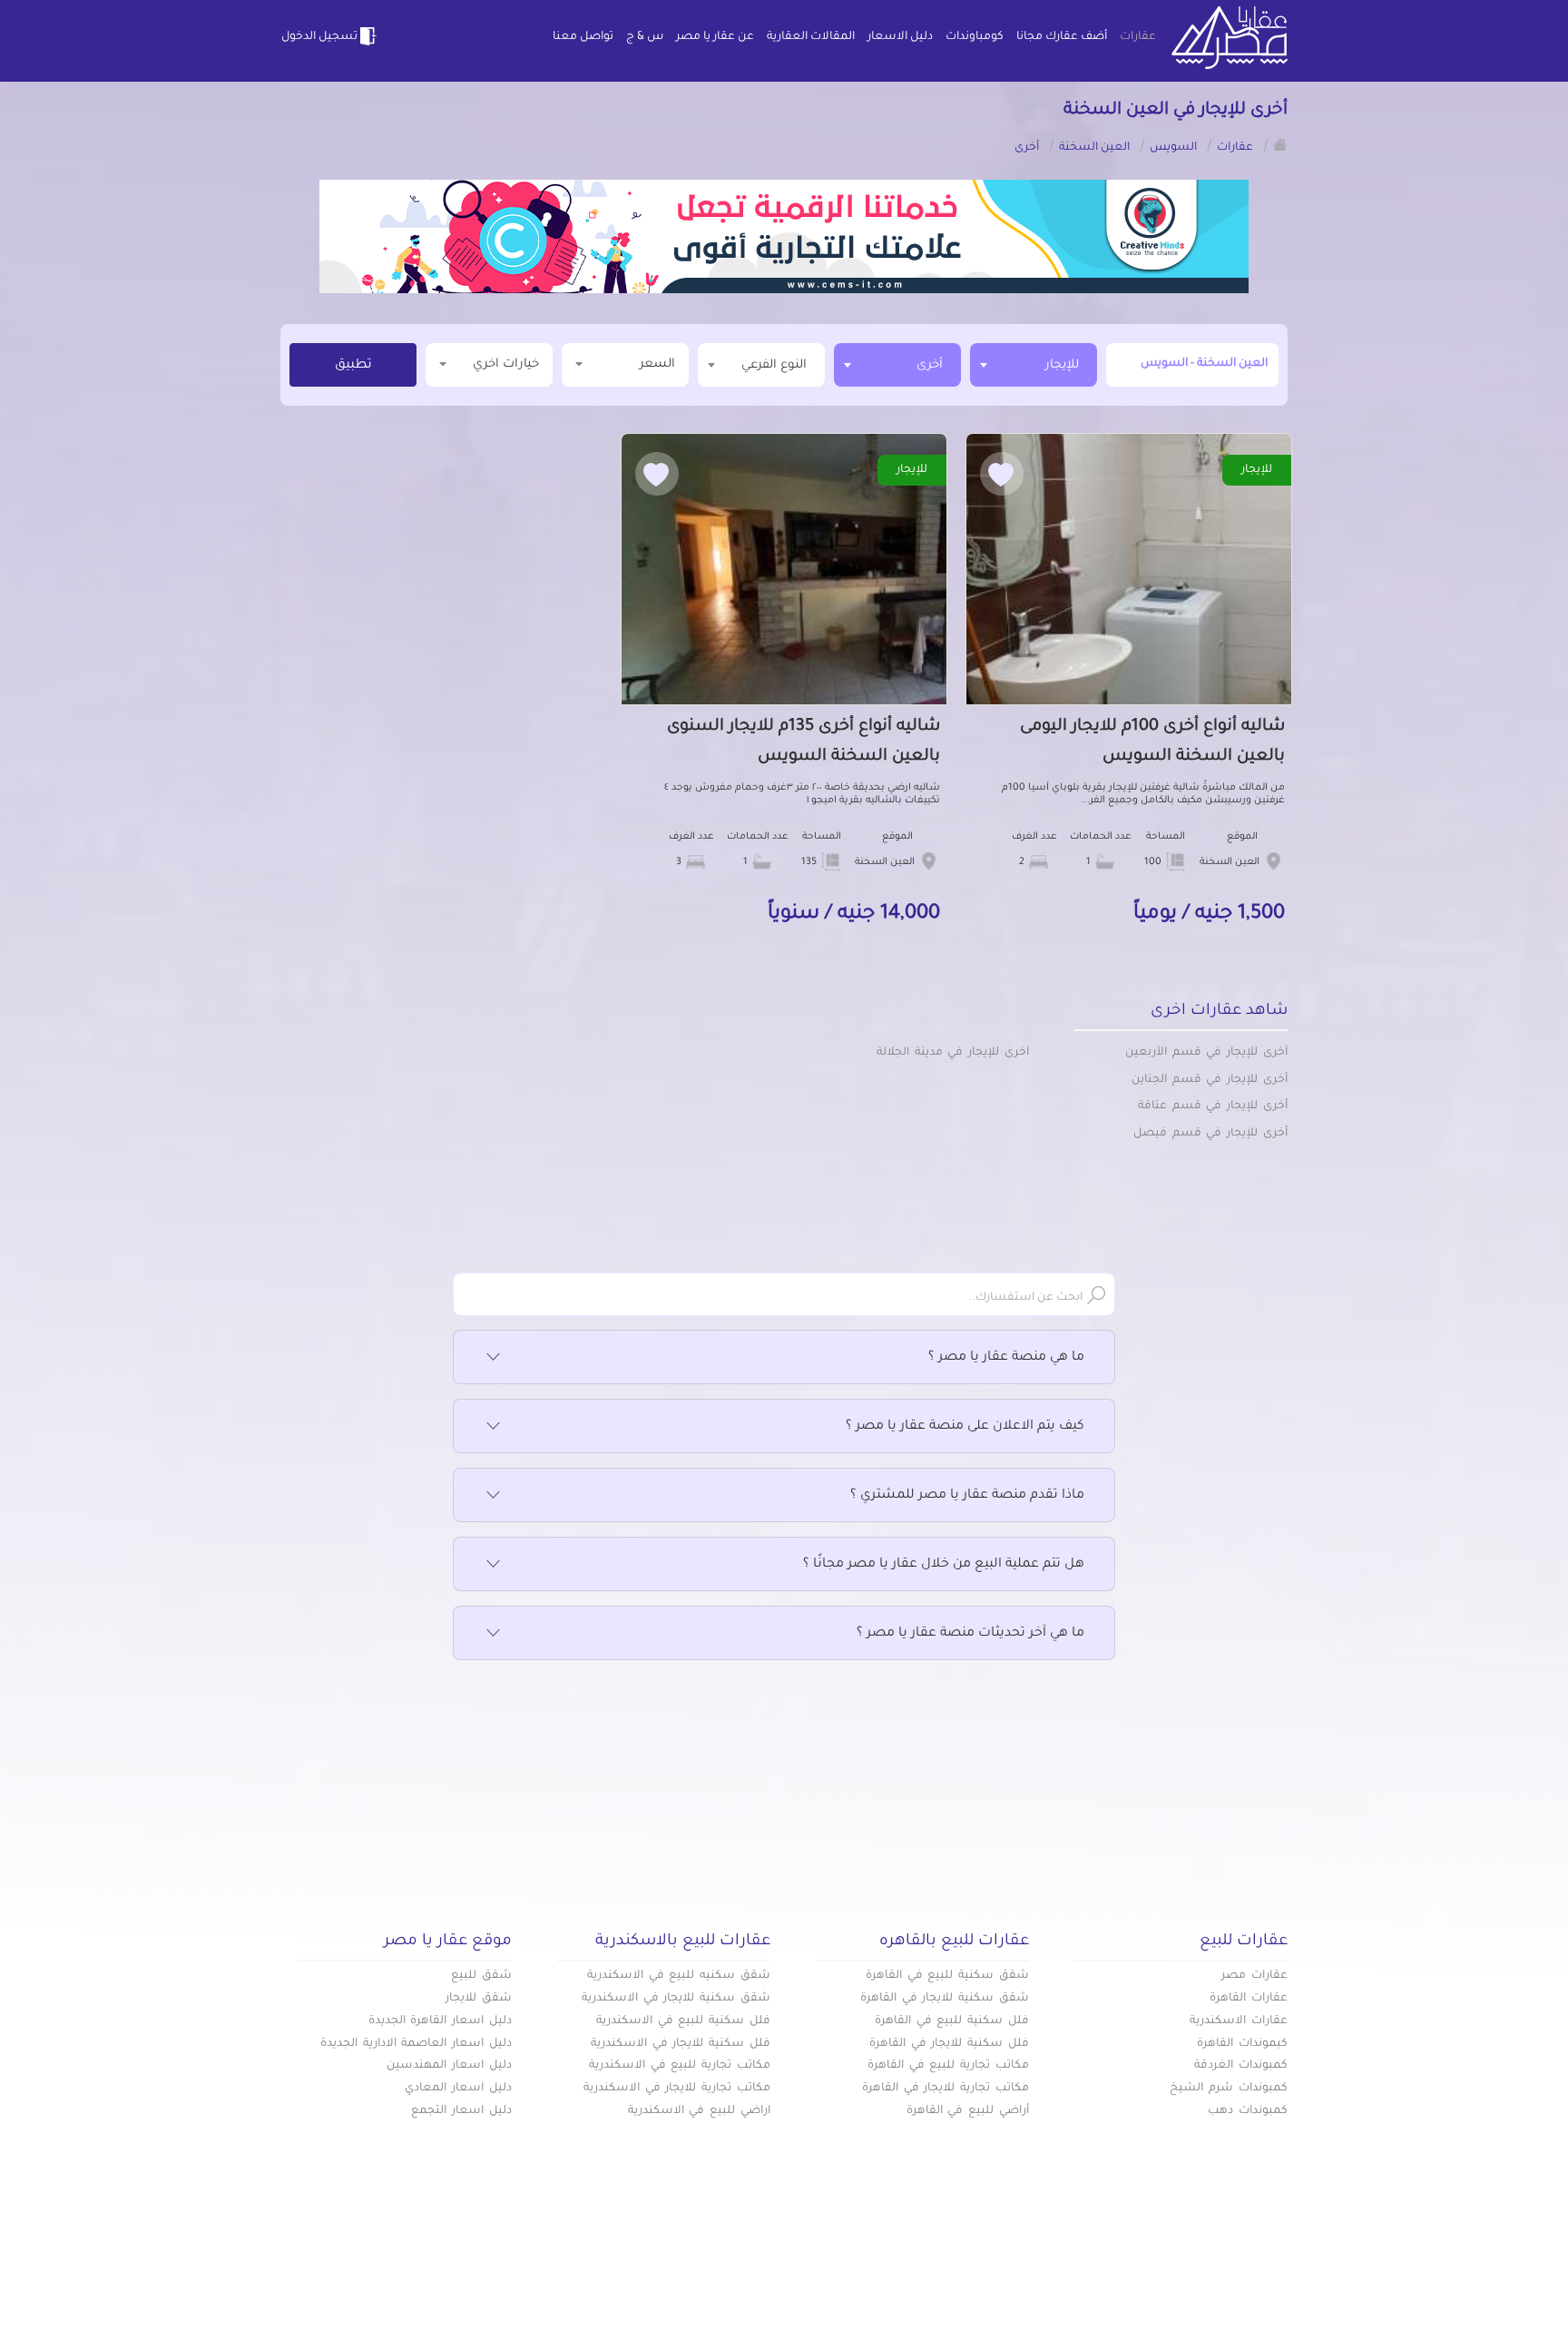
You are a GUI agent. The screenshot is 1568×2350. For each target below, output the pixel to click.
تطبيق (353, 366)
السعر (657, 364)
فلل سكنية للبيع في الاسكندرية (683, 2021)
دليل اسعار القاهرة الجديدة (440, 2021)
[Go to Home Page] (1280, 144)
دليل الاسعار (900, 37)
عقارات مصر (1254, 1976)
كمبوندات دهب (1248, 2111)
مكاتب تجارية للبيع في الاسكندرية (680, 2066)
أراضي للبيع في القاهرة (968, 2111)
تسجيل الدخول (319, 37)
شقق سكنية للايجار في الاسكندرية (676, 1999)
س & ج (645, 37)
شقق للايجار (479, 1999)
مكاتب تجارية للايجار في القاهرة (946, 2089)
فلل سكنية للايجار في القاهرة (949, 2044)
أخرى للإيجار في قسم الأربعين (1206, 1053)
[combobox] (1034, 365)
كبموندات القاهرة (1242, 2044)
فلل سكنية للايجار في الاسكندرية (681, 2044)
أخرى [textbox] (930, 365)
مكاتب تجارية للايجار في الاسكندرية (677, 2089)
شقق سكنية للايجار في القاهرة (945, 1999)
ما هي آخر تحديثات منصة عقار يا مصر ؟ (970, 1634)
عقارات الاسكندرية (1239, 2021)
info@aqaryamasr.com (365, 2286)
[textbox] (761, 364)
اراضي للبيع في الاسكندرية (699, 2111)
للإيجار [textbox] (1062, 365)
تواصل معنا (583, 37)
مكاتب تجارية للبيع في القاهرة (948, 2066)
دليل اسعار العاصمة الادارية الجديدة (416, 2044)
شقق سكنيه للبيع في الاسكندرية (679, 1976)
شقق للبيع (481, 1976)
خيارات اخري (506, 364)
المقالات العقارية (811, 37)
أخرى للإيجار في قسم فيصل (1210, 1134)
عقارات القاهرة (1249, 1999)
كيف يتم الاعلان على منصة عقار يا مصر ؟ (965, 1427)
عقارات (1138, 37)
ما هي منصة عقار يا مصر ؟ (1006, 1358)
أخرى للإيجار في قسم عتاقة (1213, 1106)
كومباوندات (975, 37)
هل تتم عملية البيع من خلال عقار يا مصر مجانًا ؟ (944, 1565)
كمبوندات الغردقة (1241, 2066)
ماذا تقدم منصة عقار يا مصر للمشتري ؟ (967, 1496)
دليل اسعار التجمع (461, 2111)
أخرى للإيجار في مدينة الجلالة (953, 1053)
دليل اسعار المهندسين (449, 2066)
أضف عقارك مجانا (1062, 37)
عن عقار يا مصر (715, 37)
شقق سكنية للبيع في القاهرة (947, 1976)
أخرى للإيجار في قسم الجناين (1210, 1080)
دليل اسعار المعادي (458, 2089)
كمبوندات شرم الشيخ (1229, 2089)
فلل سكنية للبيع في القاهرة (952, 2021)
